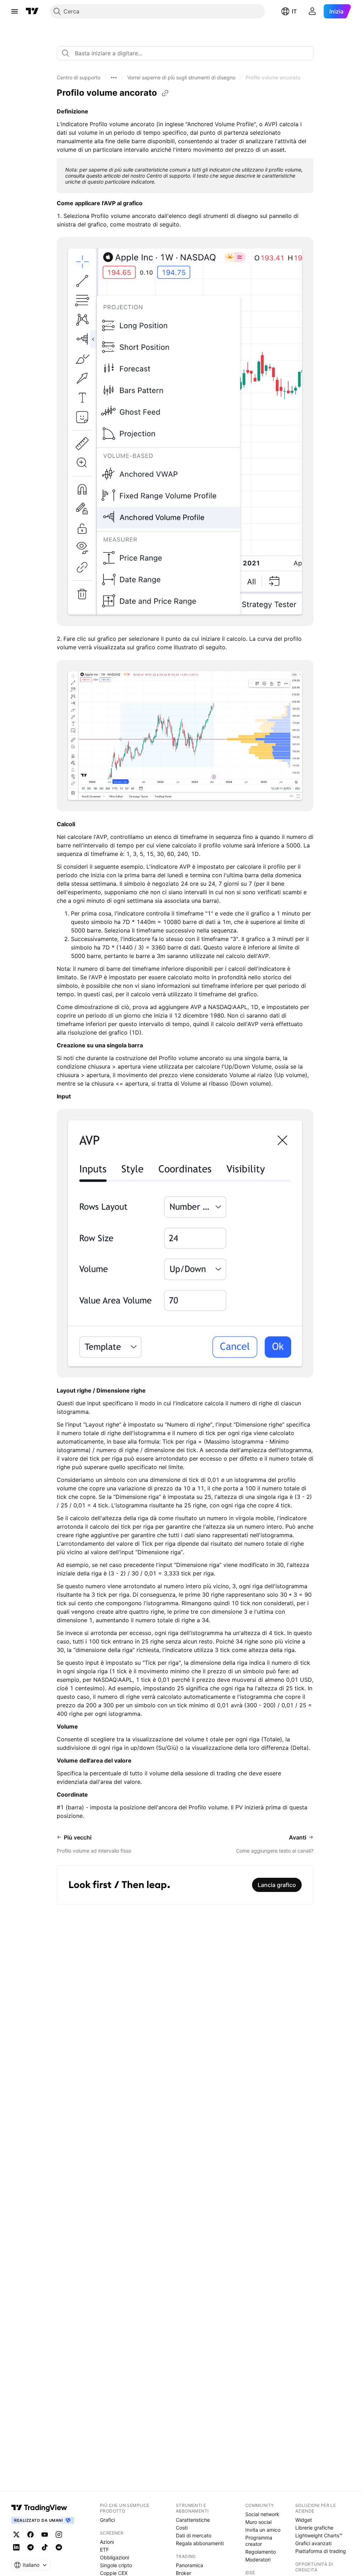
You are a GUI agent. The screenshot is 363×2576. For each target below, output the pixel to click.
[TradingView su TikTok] (45, 2547)
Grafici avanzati (313, 2543)
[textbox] (188, 53)
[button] (79, 78)
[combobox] (185, 53)
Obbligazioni (115, 2557)
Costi (182, 2528)
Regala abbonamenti (200, 2543)
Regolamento (261, 2552)
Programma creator (259, 2541)
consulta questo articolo (93, 176)
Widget (304, 2520)
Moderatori (258, 2560)
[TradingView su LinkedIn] (16, 2547)
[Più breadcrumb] (114, 78)
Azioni (107, 2542)
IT (294, 11)
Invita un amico (263, 2530)
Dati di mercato (194, 2535)
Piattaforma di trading (321, 2551)
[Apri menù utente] (312, 11)
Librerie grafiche (314, 2528)
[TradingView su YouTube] (45, 2535)
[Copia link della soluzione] (165, 93)
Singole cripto (116, 2565)
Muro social (258, 2522)
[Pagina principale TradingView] (32, 11)
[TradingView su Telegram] (30, 2547)
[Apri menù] (15, 11)
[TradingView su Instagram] (59, 2535)
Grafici (107, 2520)
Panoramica (189, 2565)
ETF (104, 2550)
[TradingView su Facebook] (30, 2535)
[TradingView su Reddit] (59, 2547)
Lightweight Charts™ (319, 2535)
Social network (262, 2514)
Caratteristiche (193, 2520)
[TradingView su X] (16, 2535)
